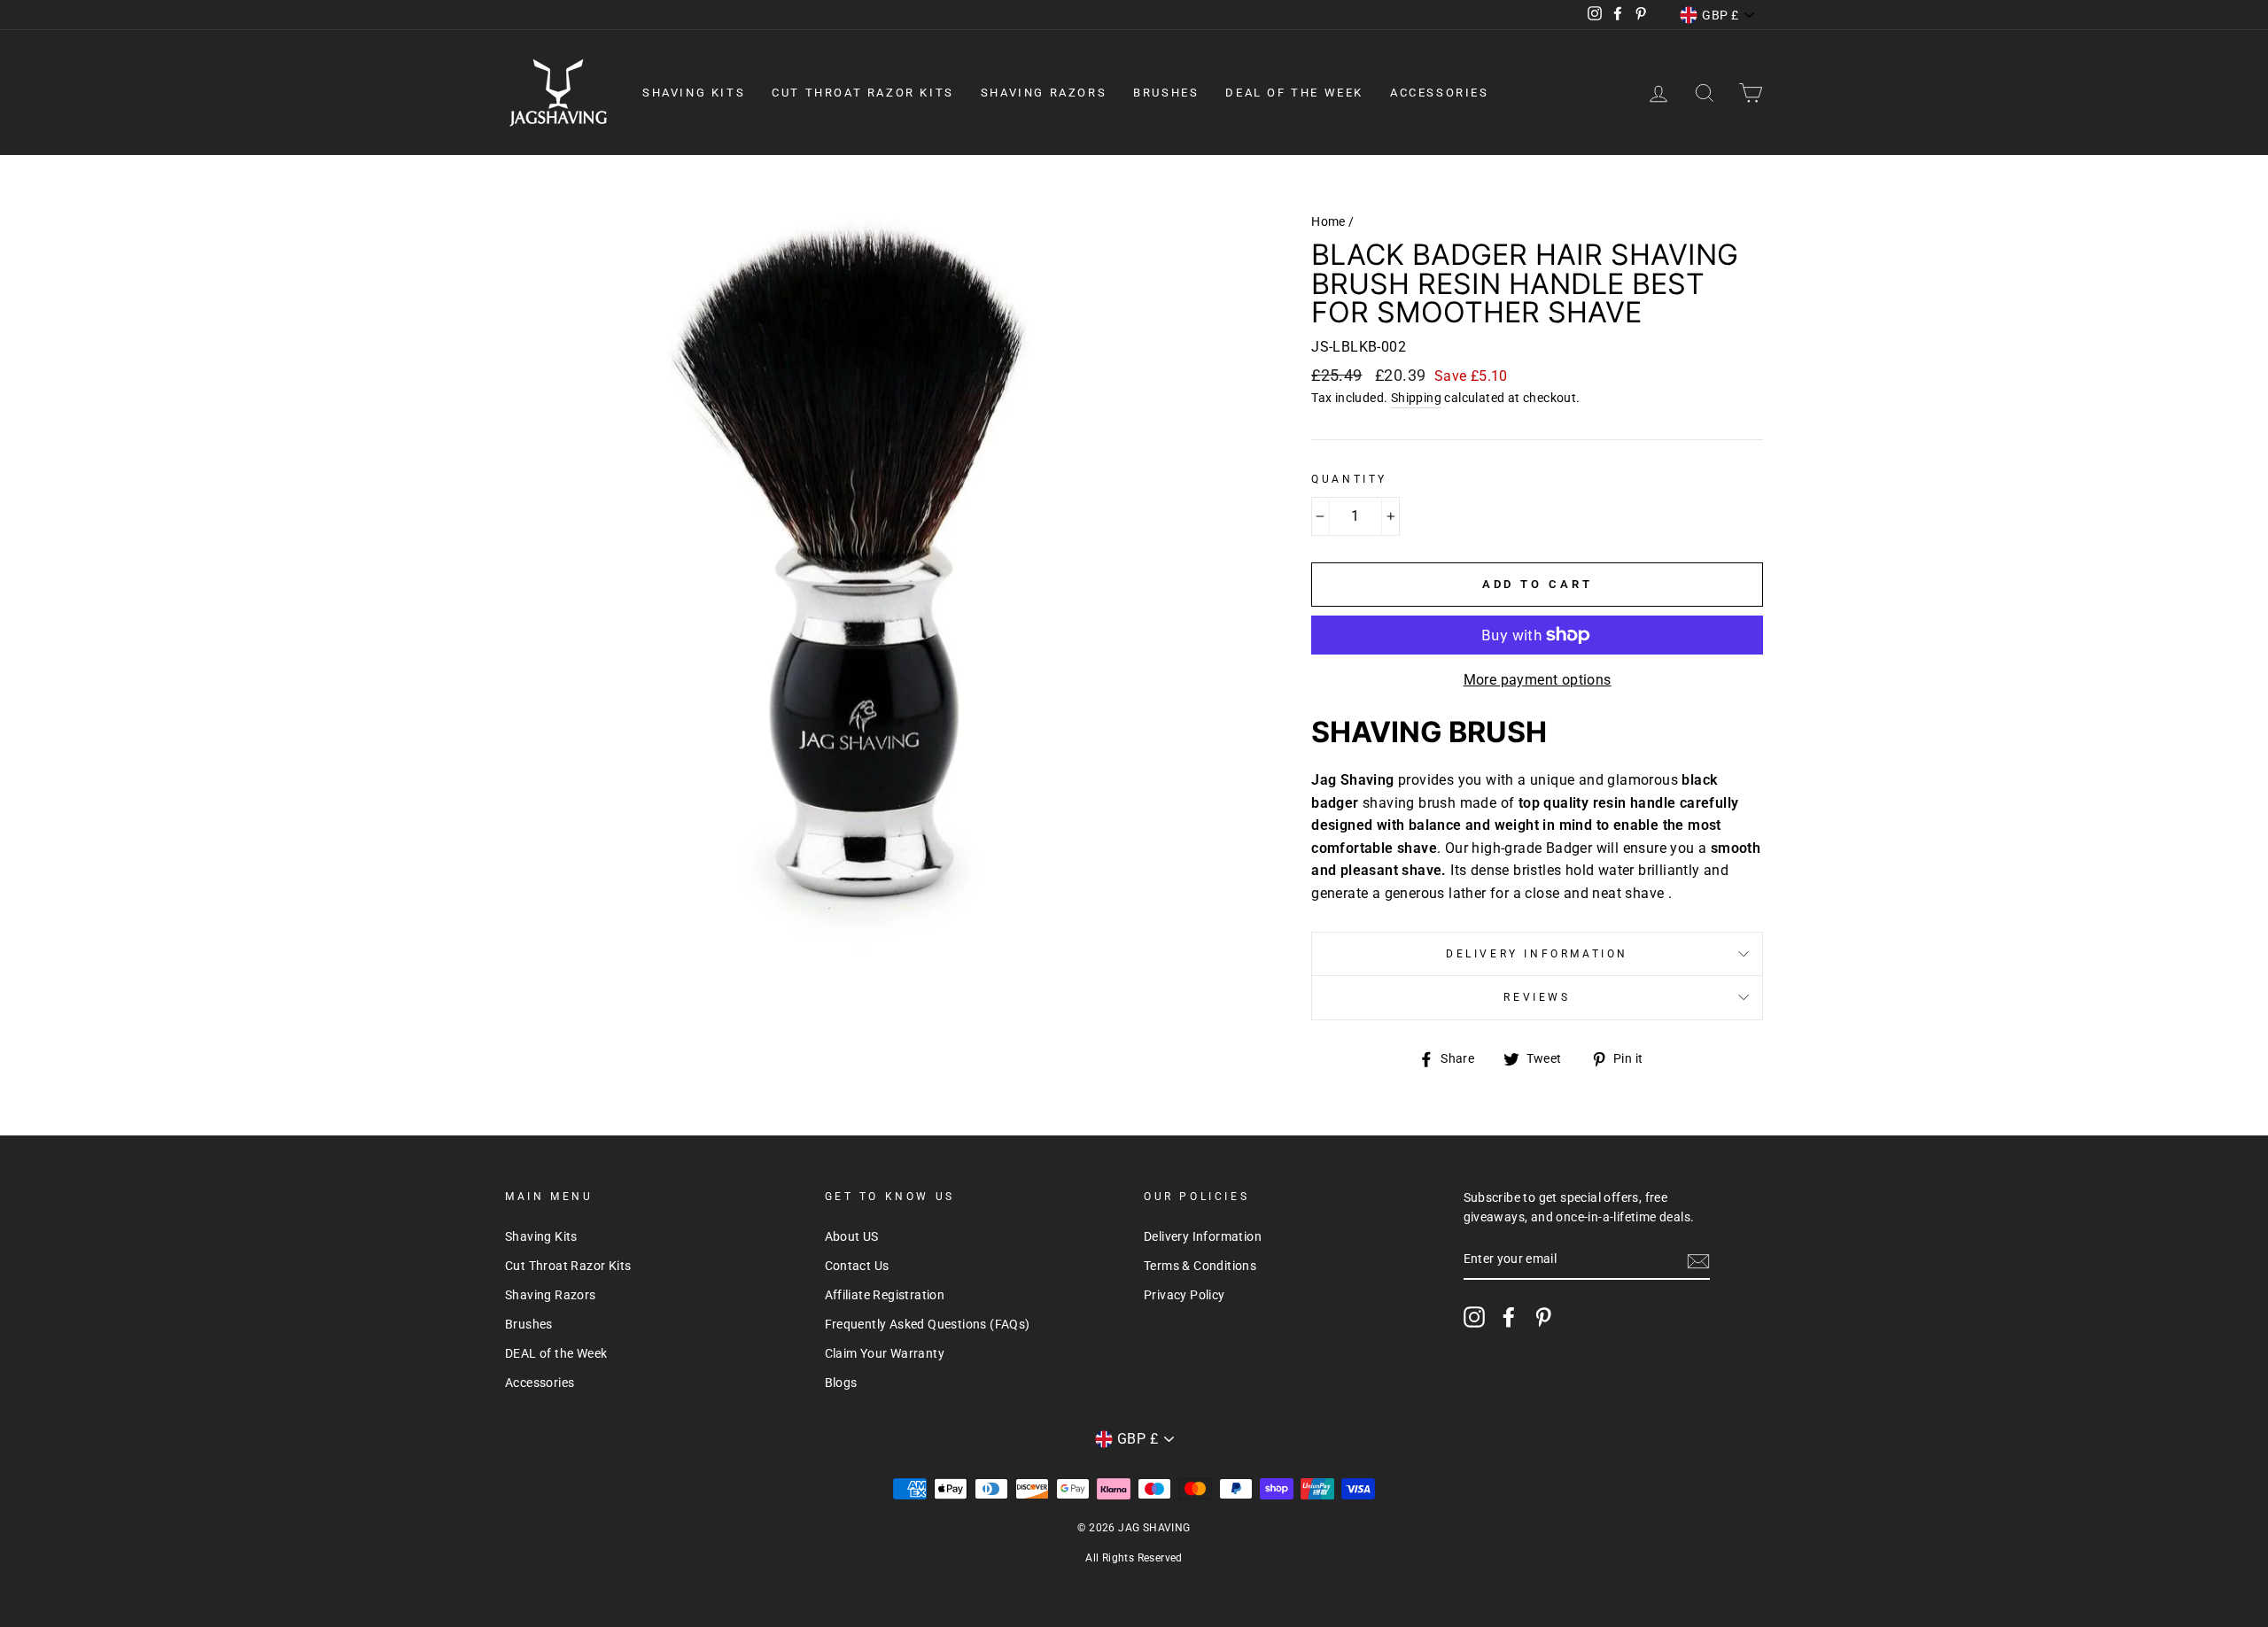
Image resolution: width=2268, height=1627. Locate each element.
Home (1328, 221)
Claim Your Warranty (885, 1353)
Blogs (841, 1383)
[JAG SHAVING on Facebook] (1509, 1317)
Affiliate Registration (885, 1295)
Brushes (1166, 93)
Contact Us (857, 1266)
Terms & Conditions (1200, 1266)
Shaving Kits (694, 93)
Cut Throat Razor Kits (863, 93)
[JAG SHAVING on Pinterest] (1543, 1317)
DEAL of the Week (1294, 93)
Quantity (1349, 479)
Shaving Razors (1044, 93)
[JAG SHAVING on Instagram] (1474, 1317)
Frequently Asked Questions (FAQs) (928, 1324)
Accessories (1440, 93)
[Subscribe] (1698, 1260)
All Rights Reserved (1134, 1558)
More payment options (1538, 680)
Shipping (1416, 398)
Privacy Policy (1184, 1295)
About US (852, 1236)
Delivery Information (1537, 954)
